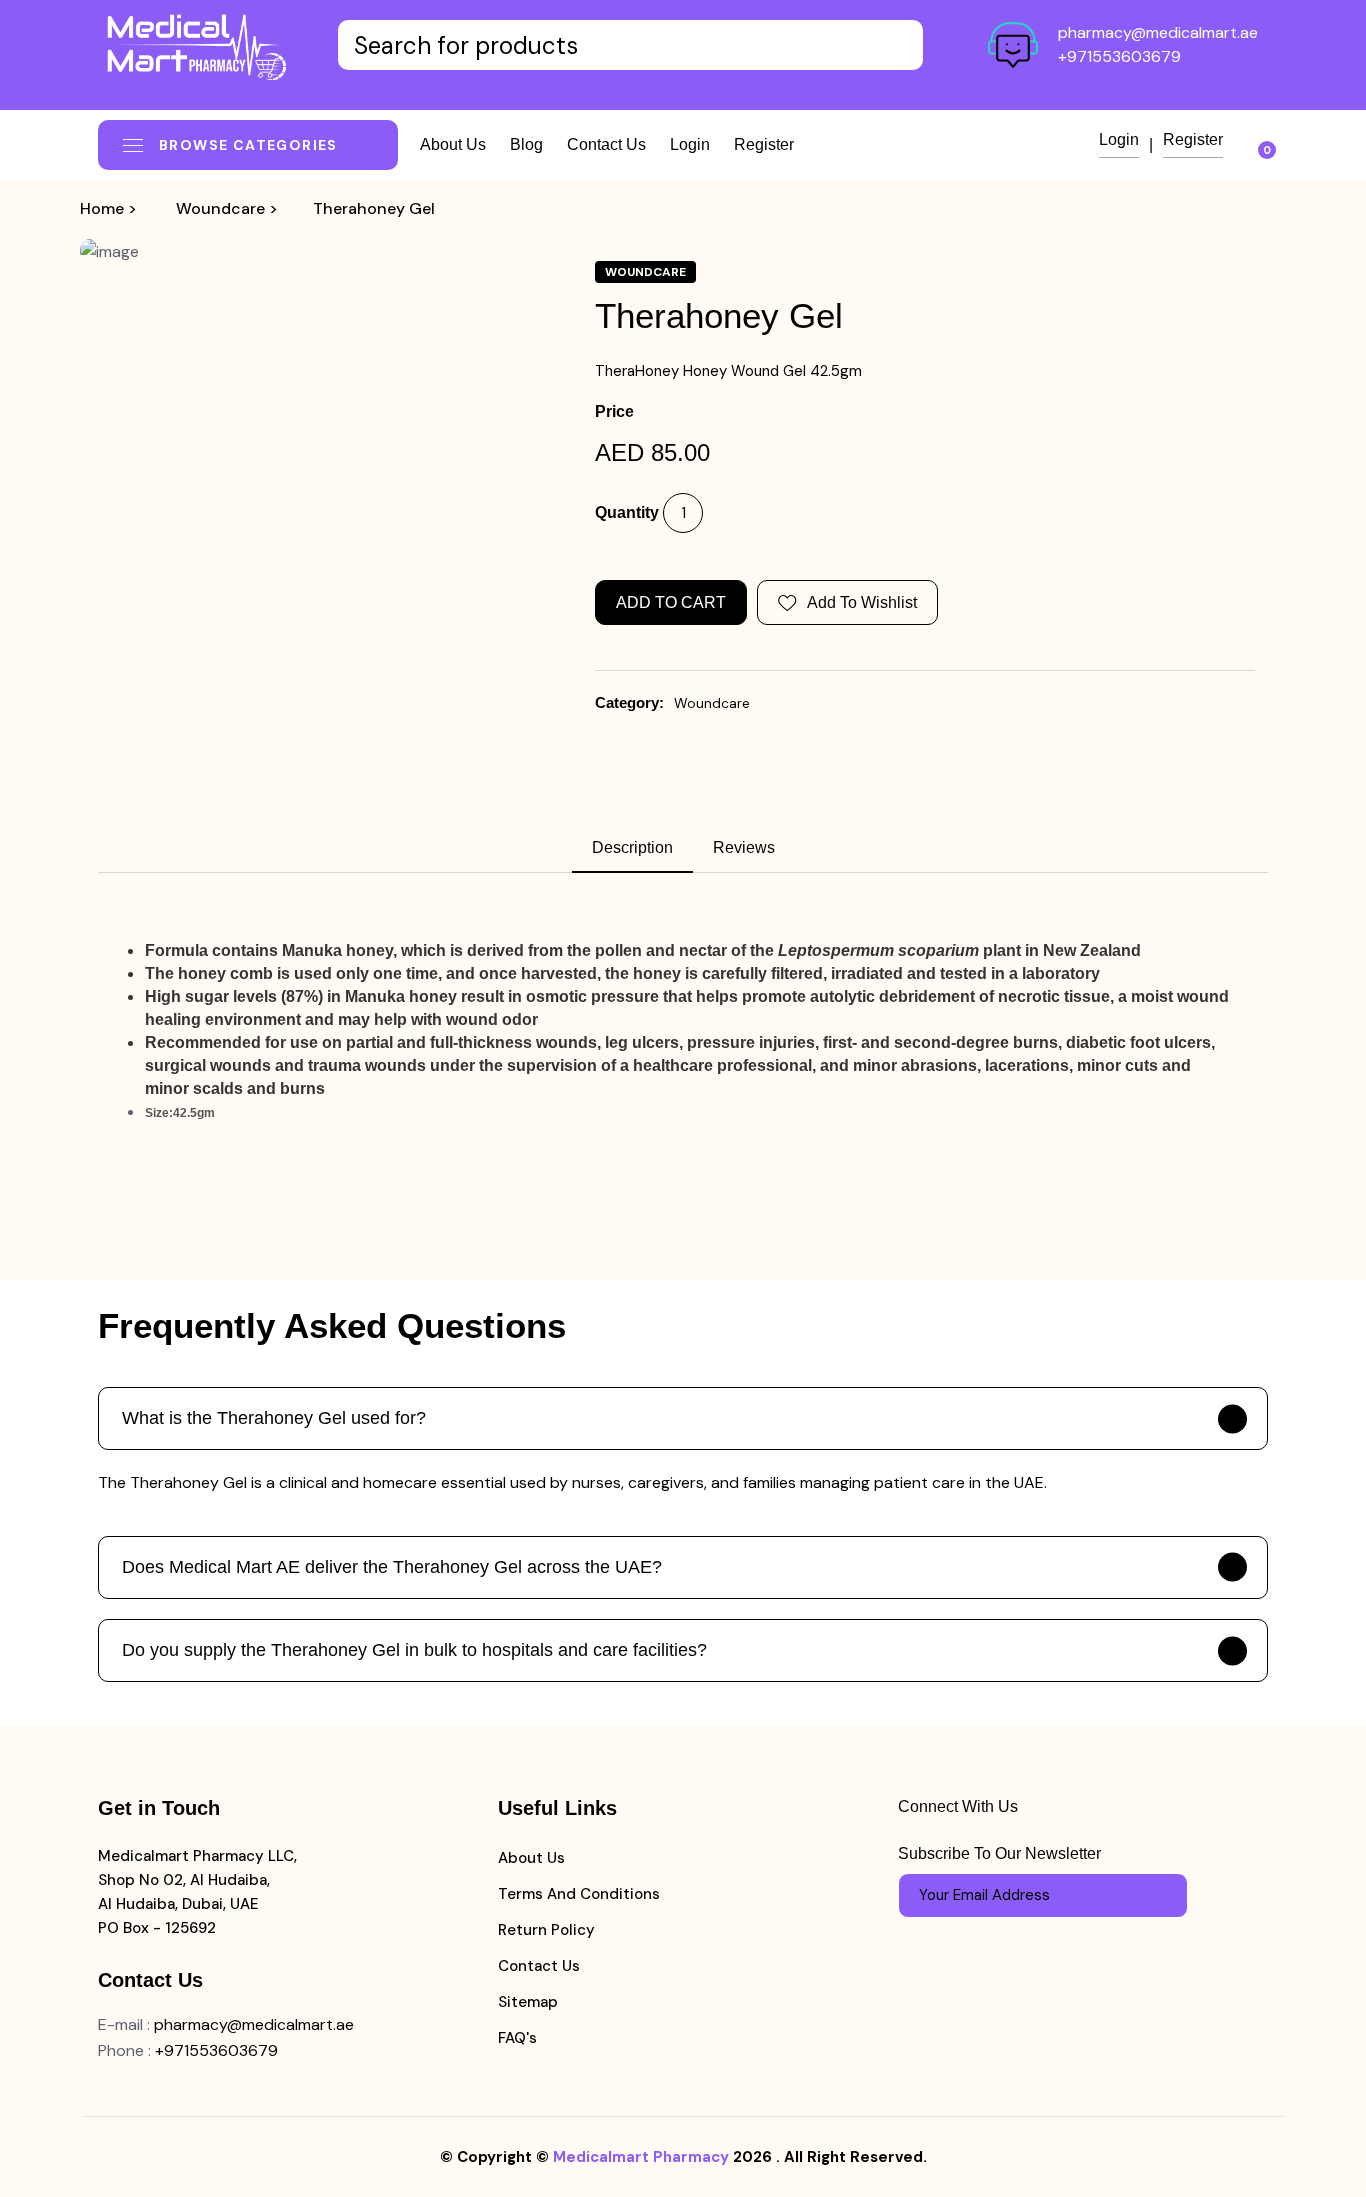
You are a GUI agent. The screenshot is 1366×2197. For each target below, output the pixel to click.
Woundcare (220, 208)
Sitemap (528, 2002)
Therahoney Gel (374, 208)
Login (690, 144)
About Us (531, 1858)
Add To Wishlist (862, 602)
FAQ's (517, 2038)
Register (764, 144)
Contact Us (539, 1966)
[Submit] (1163, 1895)
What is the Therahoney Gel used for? (274, 1418)
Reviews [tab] (744, 847)
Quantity (627, 512)
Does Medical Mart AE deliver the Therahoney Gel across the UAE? (392, 1567)
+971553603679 (1119, 56)
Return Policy (546, 1930)
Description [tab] (632, 847)
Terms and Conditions (579, 1894)
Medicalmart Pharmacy (641, 2157)
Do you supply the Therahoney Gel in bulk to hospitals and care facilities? (414, 1650)
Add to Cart (671, 602)
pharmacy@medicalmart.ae (1158, 32)
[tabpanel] (683, 1032)
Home (102, 208)
